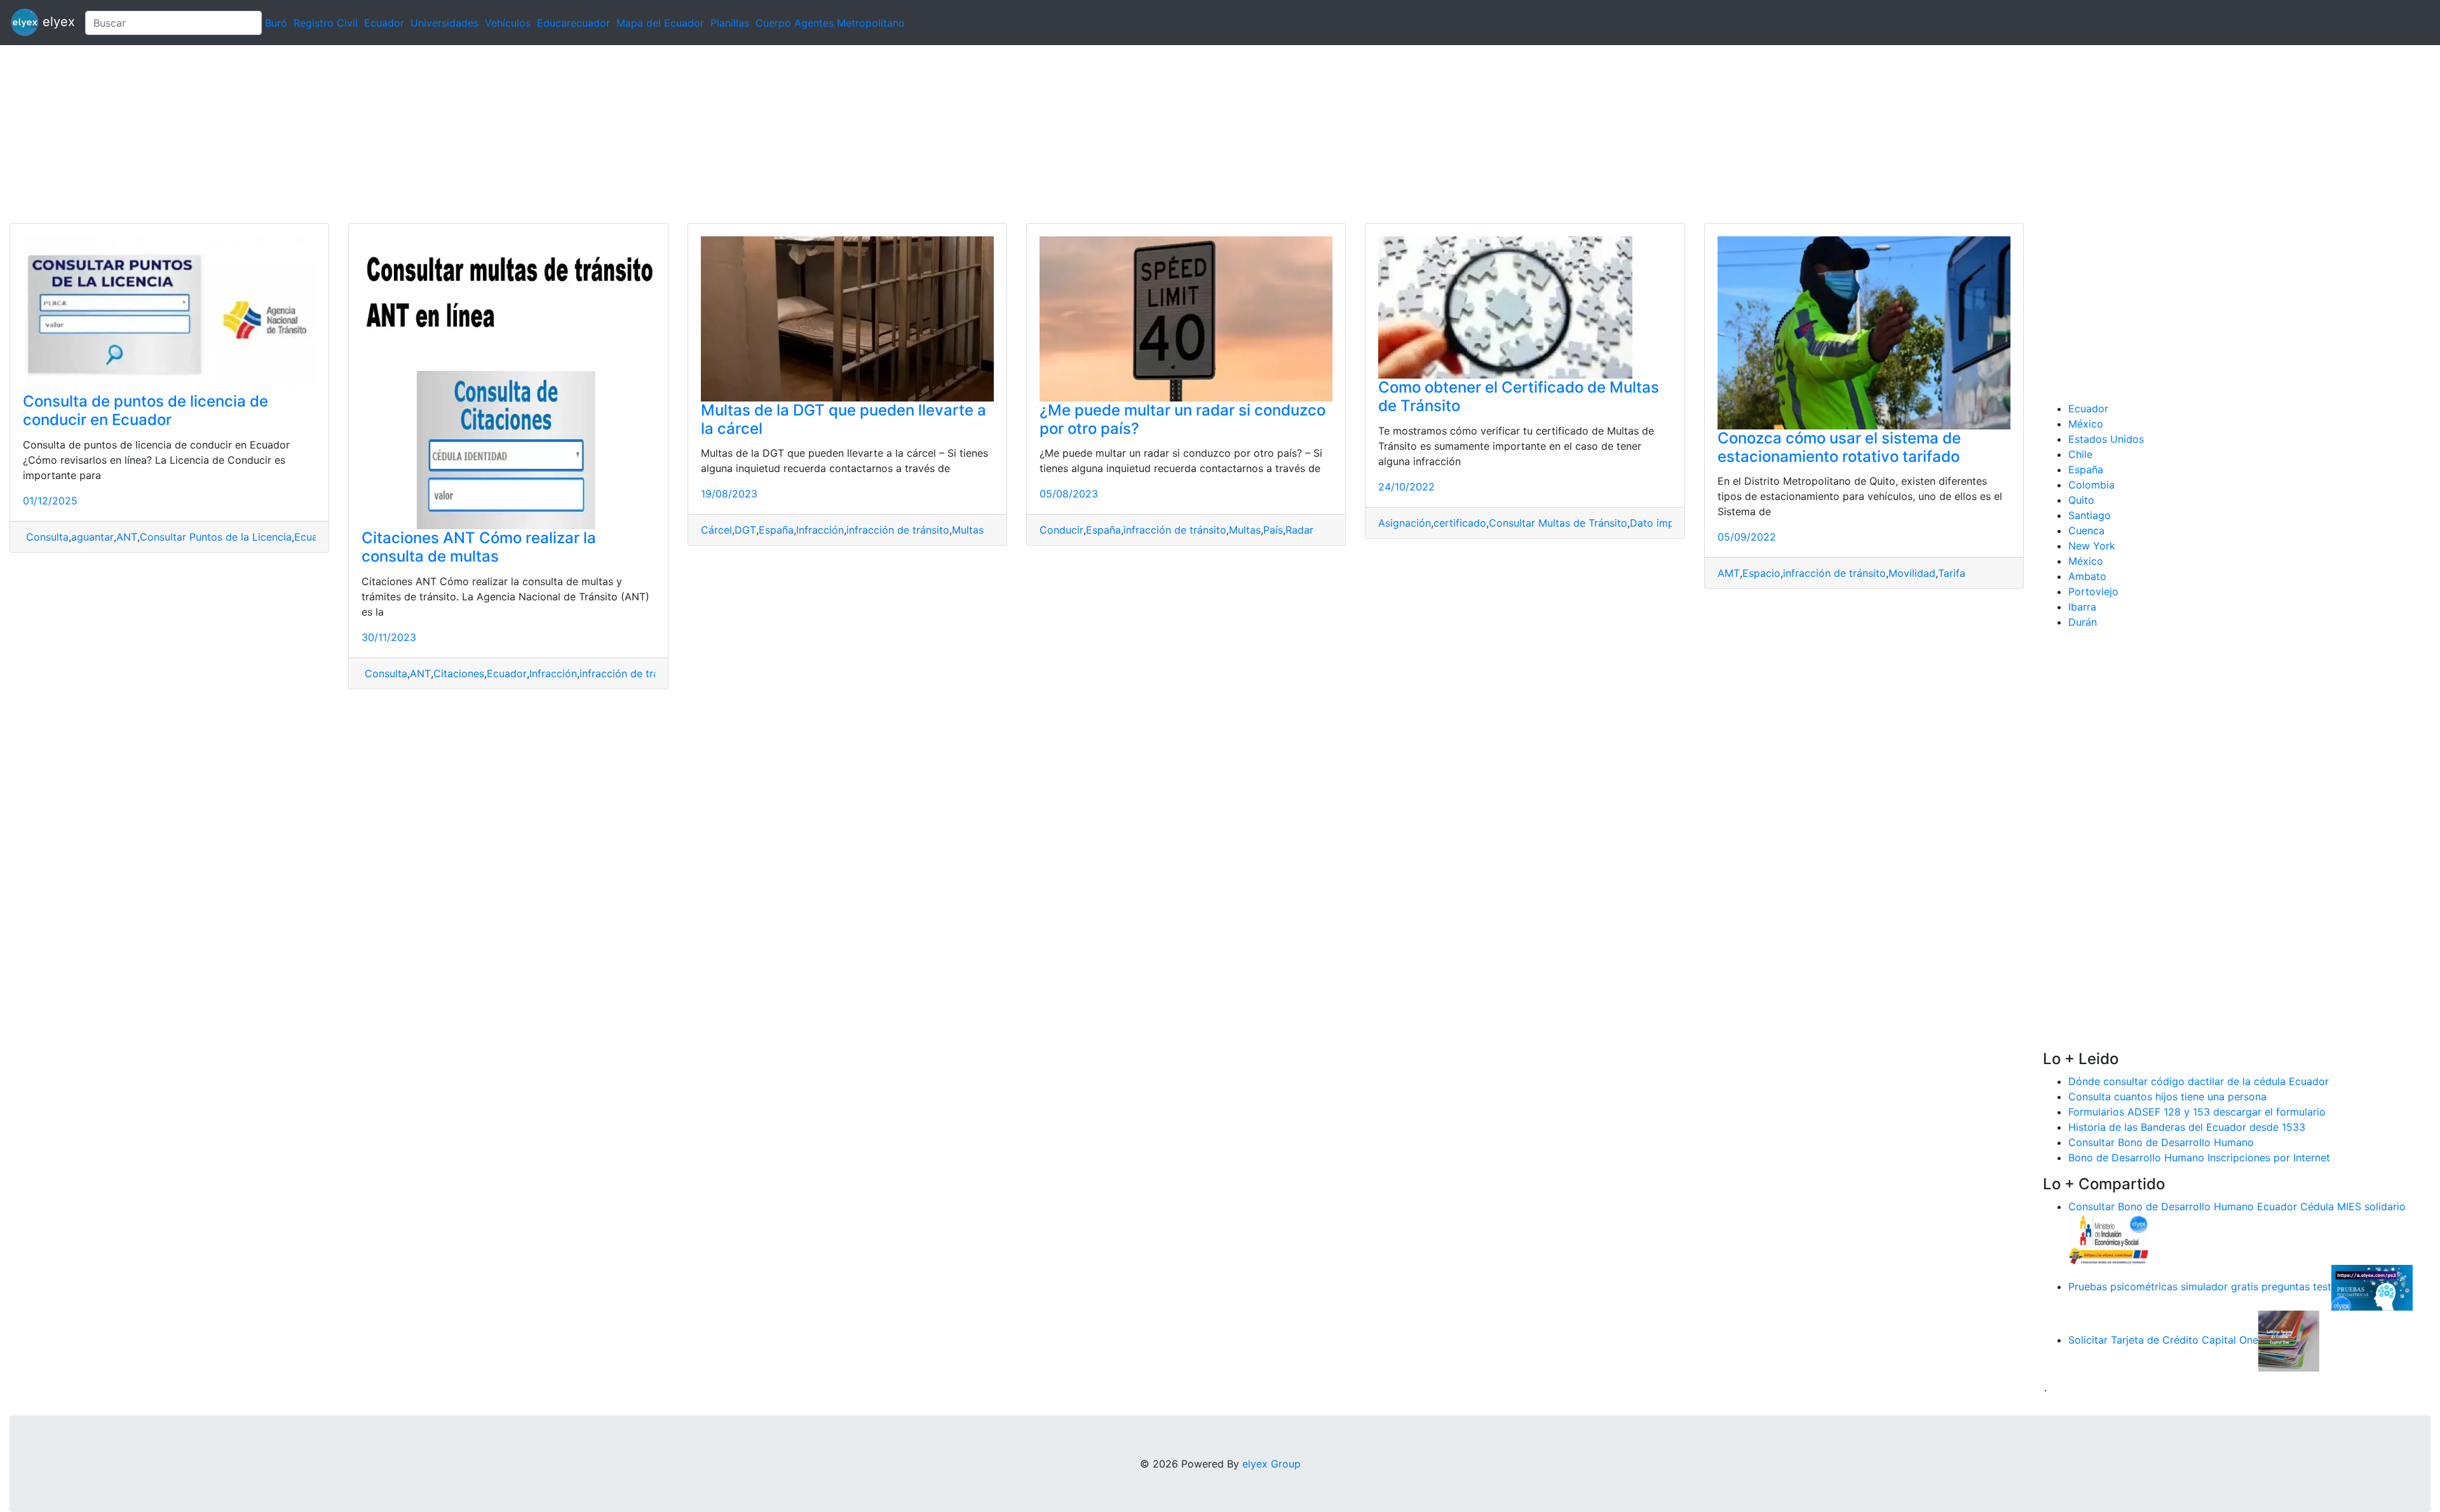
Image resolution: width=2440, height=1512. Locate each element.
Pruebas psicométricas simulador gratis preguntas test (2200, 1286)
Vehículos (508, 23)
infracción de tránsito (631, 673)
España (776, 530)
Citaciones (459, 673)
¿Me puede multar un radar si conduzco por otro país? (1183, 419)
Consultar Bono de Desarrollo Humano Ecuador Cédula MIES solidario (2237, 1206)
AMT (1729, 573)
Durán (2083, 622)
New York (2092, 546)
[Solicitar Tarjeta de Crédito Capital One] (2289, 1340)
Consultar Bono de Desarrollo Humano (2161, 1142)
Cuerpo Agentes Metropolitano (830, 23)
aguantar (92, 537)
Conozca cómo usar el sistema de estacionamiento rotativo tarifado (1839, 447)
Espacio (1761, 573)
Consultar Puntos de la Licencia (216, 537)
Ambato (2087, 576)
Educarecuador (573, 23)
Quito (2081, 500)
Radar (1299, 530)
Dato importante (1670, 523)
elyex (57, 22)
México (2086, 424)
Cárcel (716, 530)
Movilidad (1912, 573)
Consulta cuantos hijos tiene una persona (2167, 1097)
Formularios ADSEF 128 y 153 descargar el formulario (2197, 1112)
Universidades (444, 23)
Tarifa (1952, 573)
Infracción (553, 673)
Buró (276, 23)
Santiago (2090, 515)
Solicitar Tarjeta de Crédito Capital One (2163, 1340)
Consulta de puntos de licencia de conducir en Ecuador (146, 410)
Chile (2080, 454)
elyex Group (1271, 1464)
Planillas (730, 23)
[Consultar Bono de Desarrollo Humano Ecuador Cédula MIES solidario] (2109, 1238)
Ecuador (384, 23)
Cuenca (2086, 530)
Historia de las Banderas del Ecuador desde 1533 (2187, 1127)
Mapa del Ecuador (660, 23)
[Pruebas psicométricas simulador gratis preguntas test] (2372, 1286)
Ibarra (2082, 607)
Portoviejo (2093, 591)
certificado (1460, 523)
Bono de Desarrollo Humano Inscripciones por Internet (2199, 1158)
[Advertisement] (381, 134)
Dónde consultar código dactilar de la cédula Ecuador (2199, 1081)
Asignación (1405, 523)
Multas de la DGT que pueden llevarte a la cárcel (844, 419)
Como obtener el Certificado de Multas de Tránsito (1519, 396)
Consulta (46, 537)
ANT (127, 537)
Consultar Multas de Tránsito (1558, 523)
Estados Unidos (2106, 439)
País (1273, 530)
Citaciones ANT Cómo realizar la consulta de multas (479, 547)
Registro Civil (326, 23)
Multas (968, 530)
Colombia (2091, 485)
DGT (745, 530)
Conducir (1061, 530)
